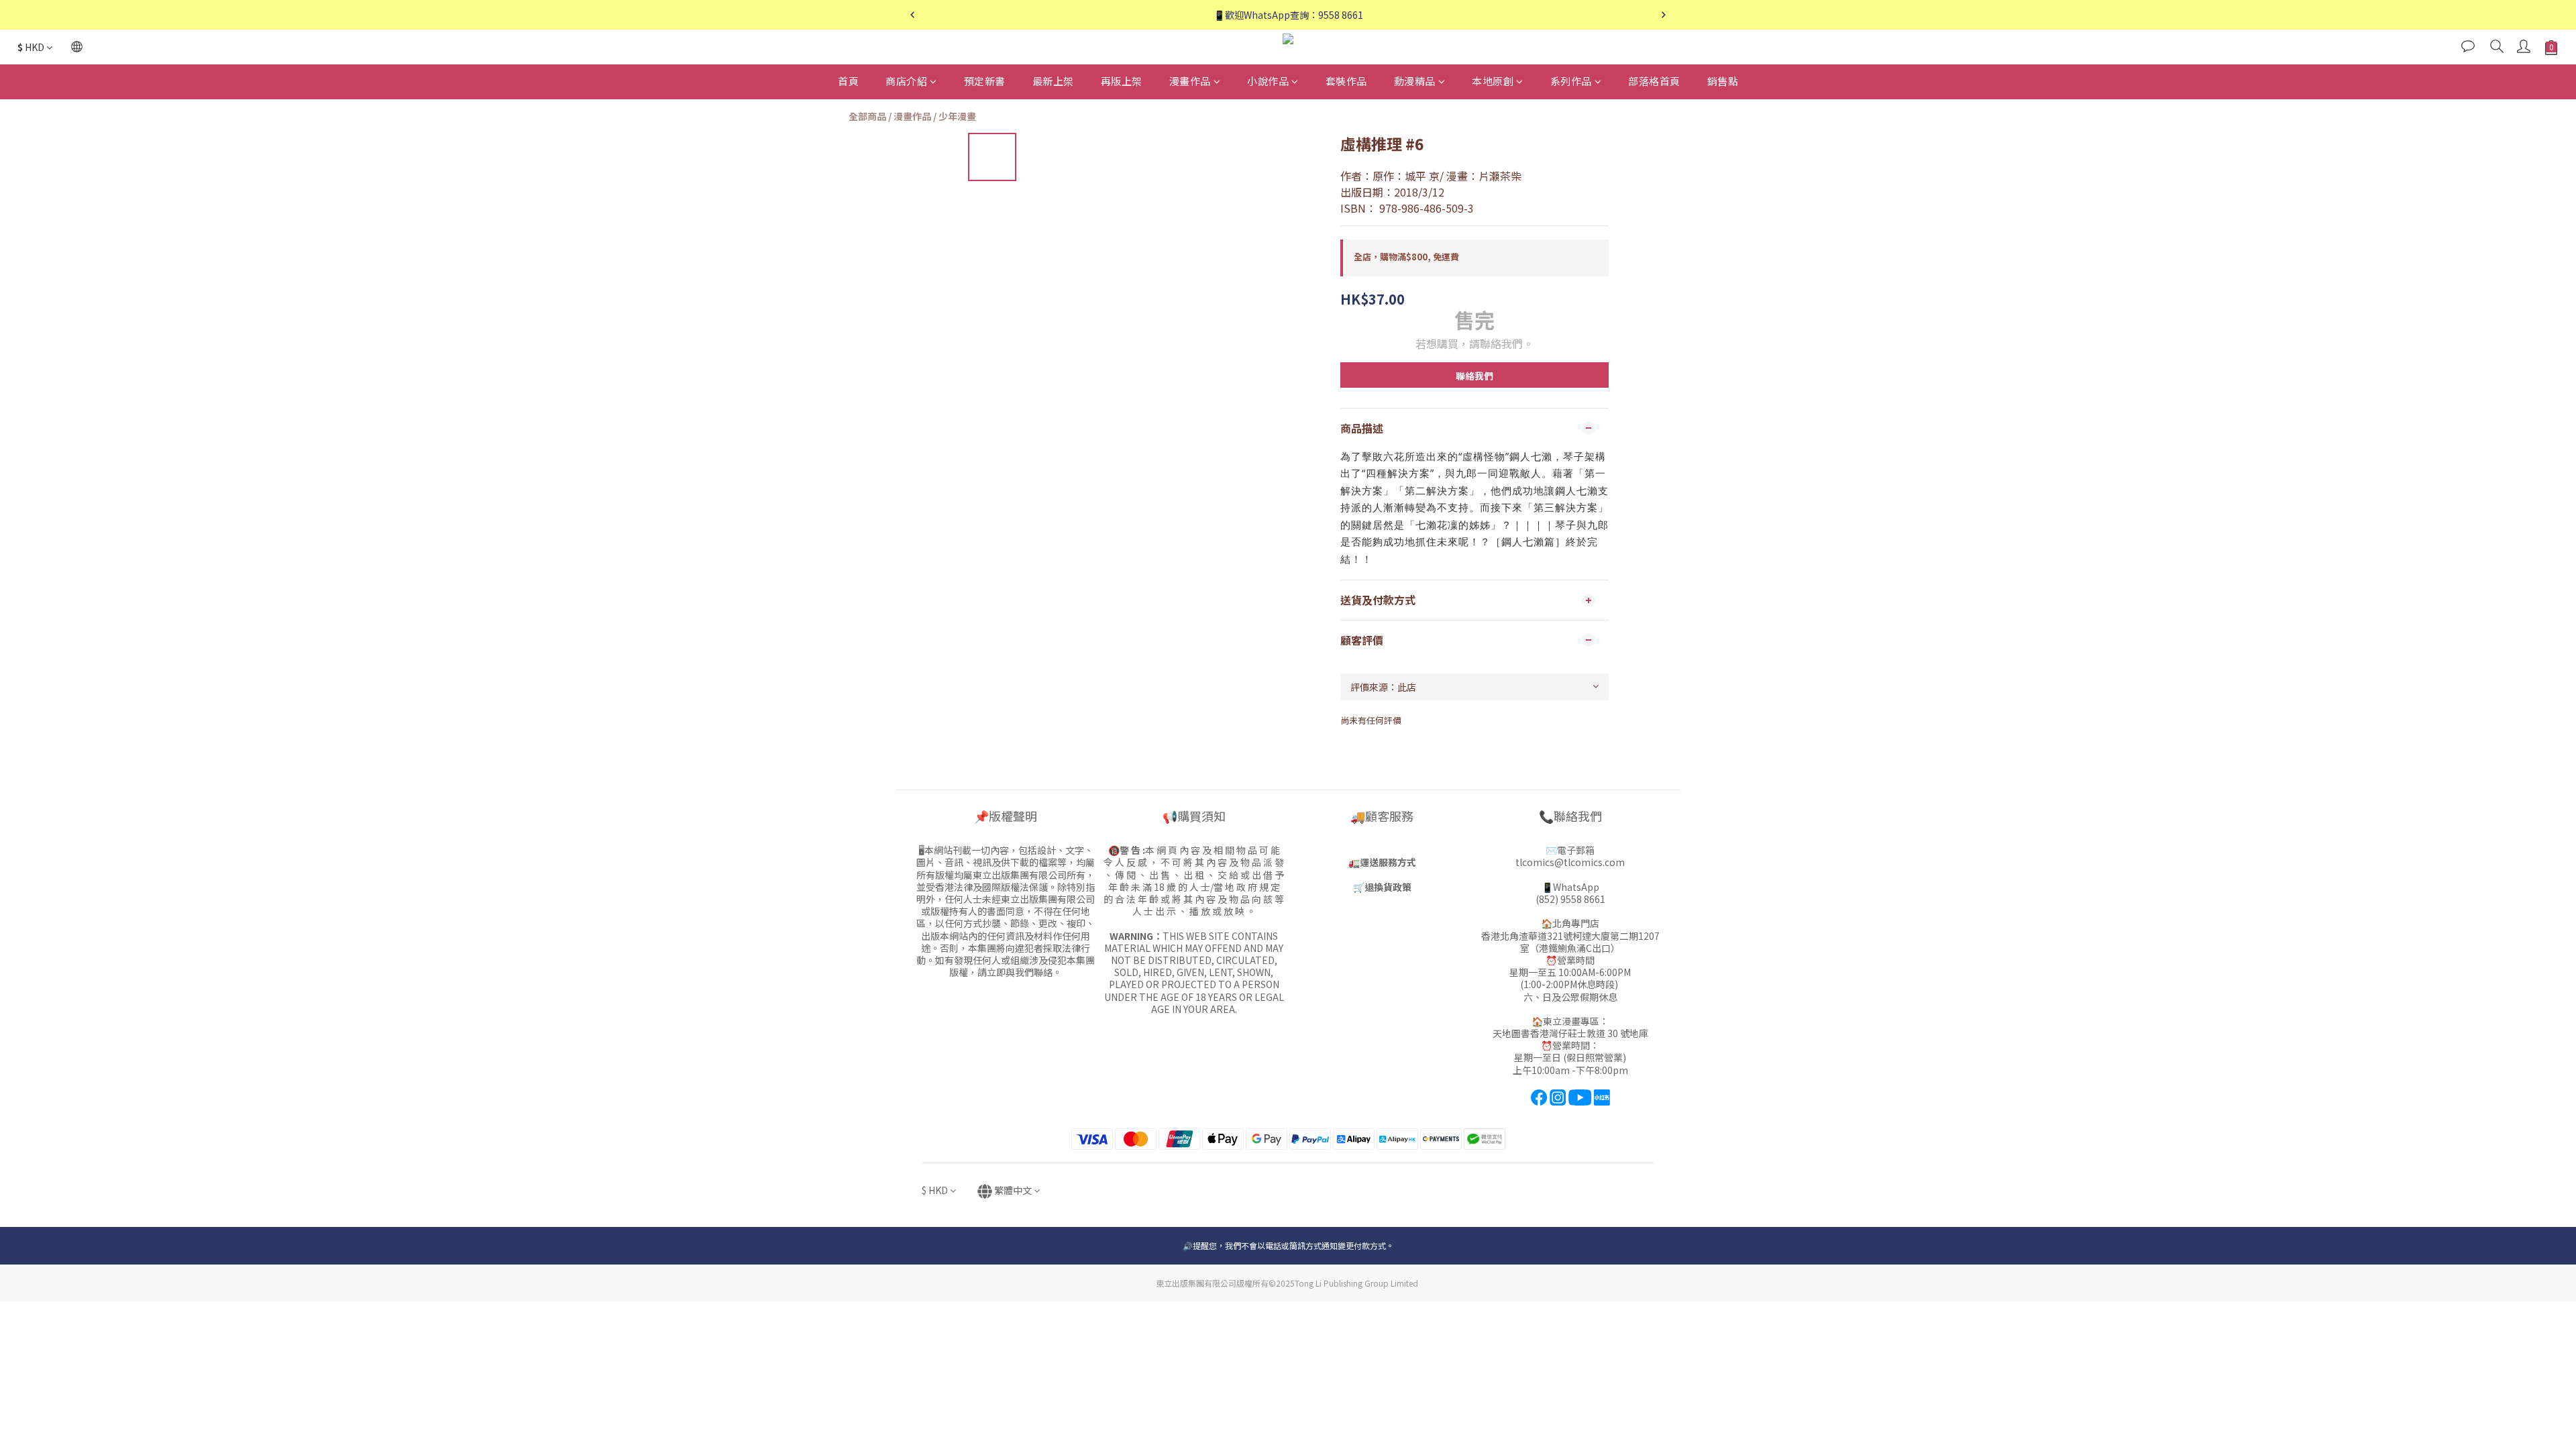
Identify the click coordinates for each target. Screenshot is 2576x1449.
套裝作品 (1346, 81)
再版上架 (1122, 81)
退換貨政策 (1388, 887)
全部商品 (867, 116)
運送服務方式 (1388, 862)
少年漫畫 (957, 116)
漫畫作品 (1190, 81)
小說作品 (1268, 81)
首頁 (848, 81)
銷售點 (1723, 81)
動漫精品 (1415, 81)
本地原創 (1493, 81)
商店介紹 (906, 81)
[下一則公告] (1664, 15)
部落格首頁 (1654, 81)
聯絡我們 (1474, 376)
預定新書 (985, 81)
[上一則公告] (912, 15)
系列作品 (1571, 81)
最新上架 (1053, 81)
